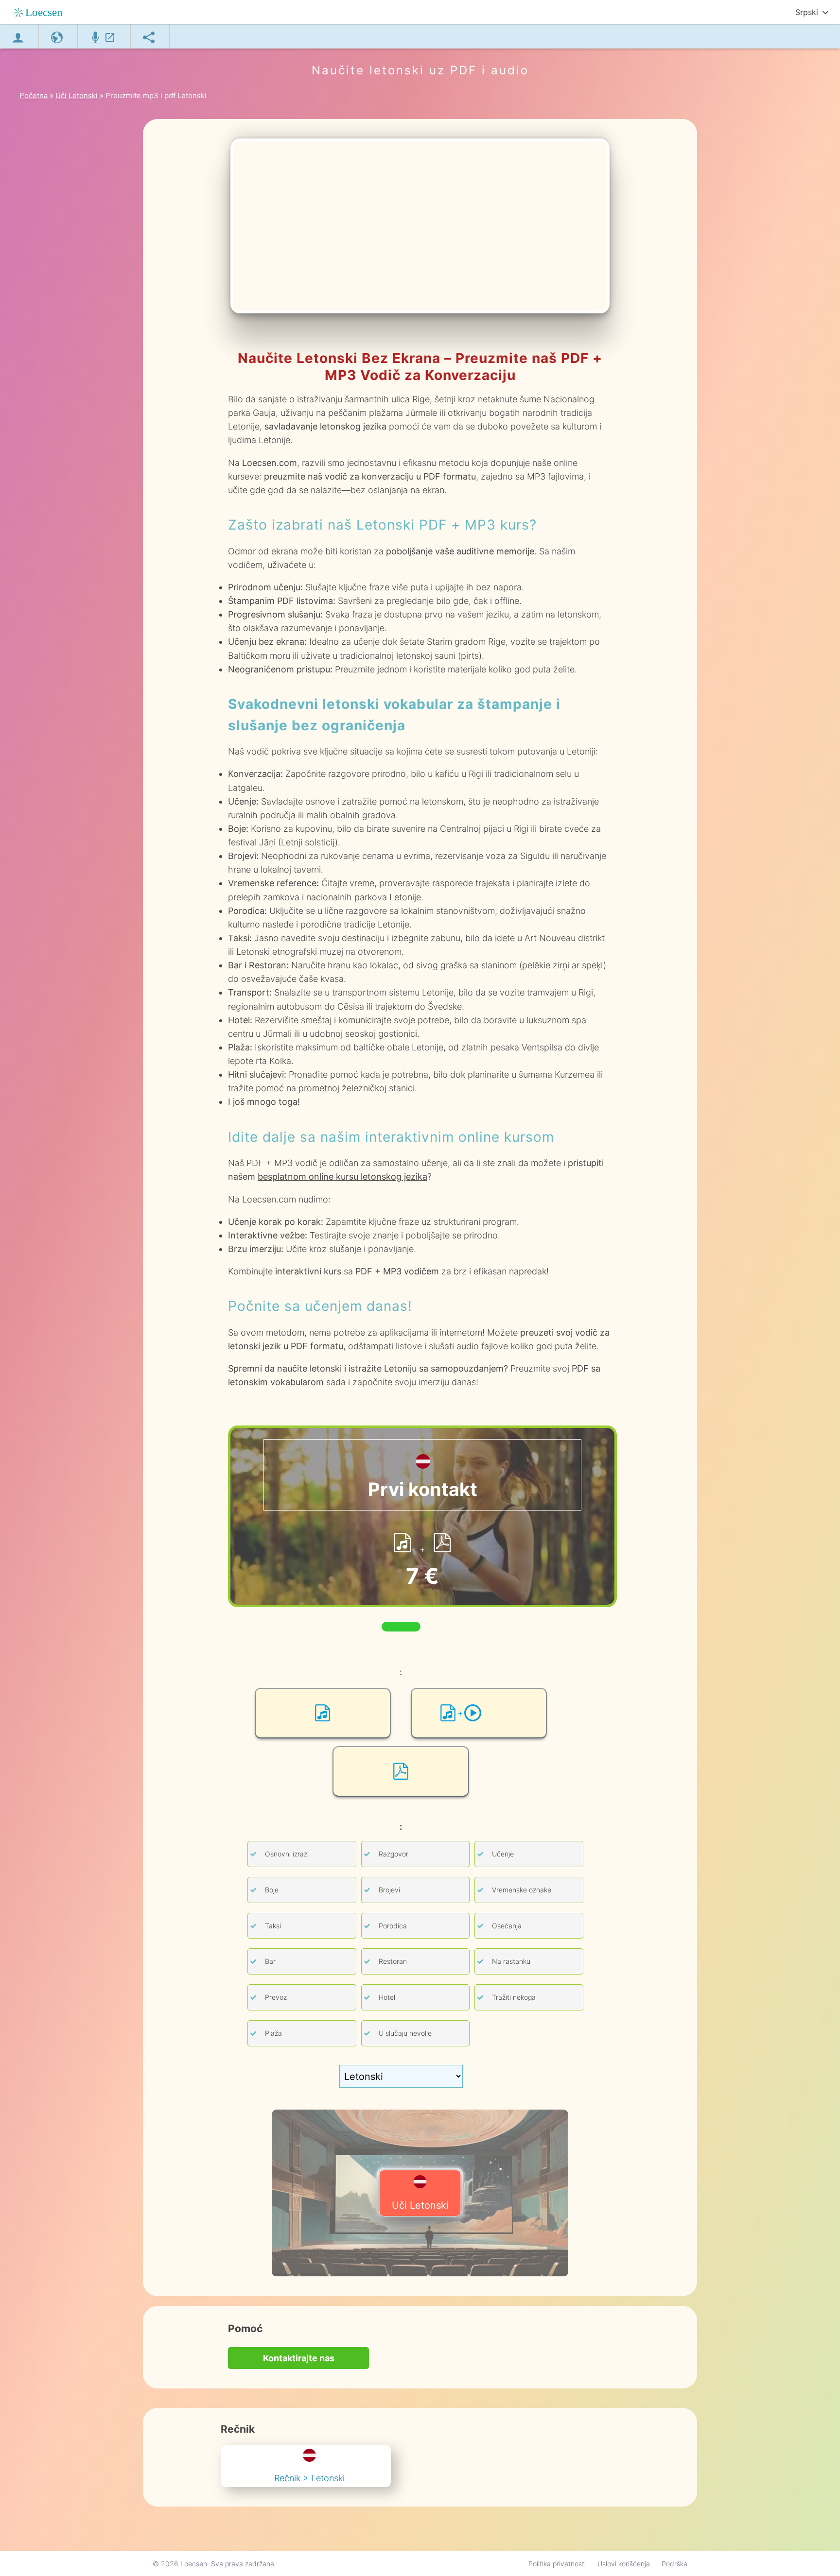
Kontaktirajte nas (299, 2358)
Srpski (807, 12)
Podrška (674, 2564)
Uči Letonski (420, 2205)
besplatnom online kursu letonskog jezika (342, 1176)
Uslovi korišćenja (624, 2564)
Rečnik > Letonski (309, 2478)
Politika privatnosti (557, 2564)
